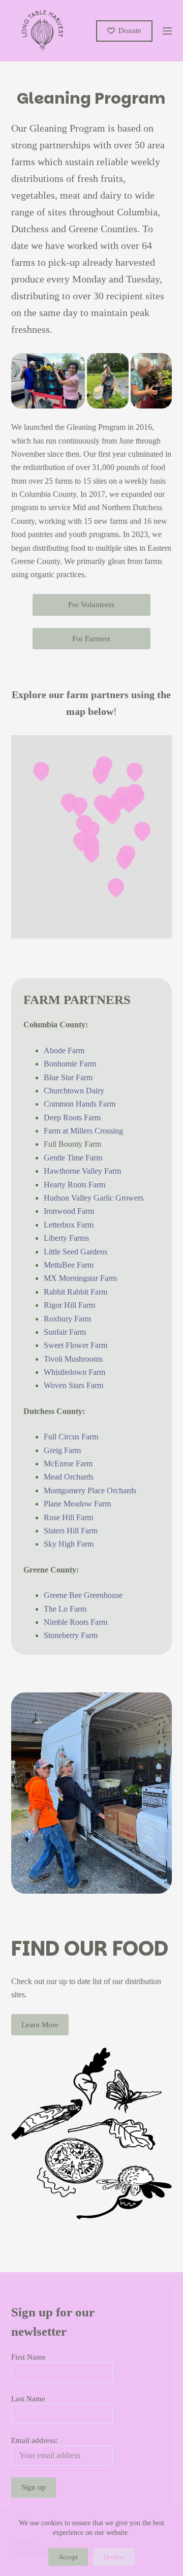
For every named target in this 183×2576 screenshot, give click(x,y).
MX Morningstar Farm (80, 1278)
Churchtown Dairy (74, 1091)
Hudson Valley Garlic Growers (94, 1198)
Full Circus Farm (71, 1437)
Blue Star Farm (68, 1077)
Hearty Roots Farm (74, 1185)
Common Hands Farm (80, 1104)
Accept (68, 2557)
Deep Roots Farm (72, 1118)
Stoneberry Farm (71, 1635)
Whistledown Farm (74, 1372)
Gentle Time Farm (73, 1158)
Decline (114, 2557)
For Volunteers (91, 605)
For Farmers (91, 639)
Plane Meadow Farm (77, 1504)
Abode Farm (64, 1050)
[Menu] (167, 31)
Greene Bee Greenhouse (83, 1595)
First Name (28, 2357)
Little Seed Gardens (75, 1252)
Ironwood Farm (69, 1211)
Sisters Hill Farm (71, 1531)
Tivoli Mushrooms (73, 1359)
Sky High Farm (69, 1544)
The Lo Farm (65, 1609)
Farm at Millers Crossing (83, 1131)
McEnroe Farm (68, 1464)
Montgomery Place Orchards (90, 1490)
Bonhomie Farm (70, 1064)
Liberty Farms (66, 1238)
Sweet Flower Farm (75, 1345)
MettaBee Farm (69, 1265)
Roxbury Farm (67, 1319)
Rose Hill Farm (68, 1517)
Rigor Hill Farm (69, 1305)
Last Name (28, 2399)
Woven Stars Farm (73, 1385)
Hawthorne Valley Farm (82, 1171)
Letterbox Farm (69, 1225)
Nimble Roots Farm (75, 1622)
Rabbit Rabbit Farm (75, 1292)
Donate (130, 30)
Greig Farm (62, 1450)
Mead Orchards (69, 1477)
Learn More (40, 2025)
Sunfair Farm (65, 1332)
